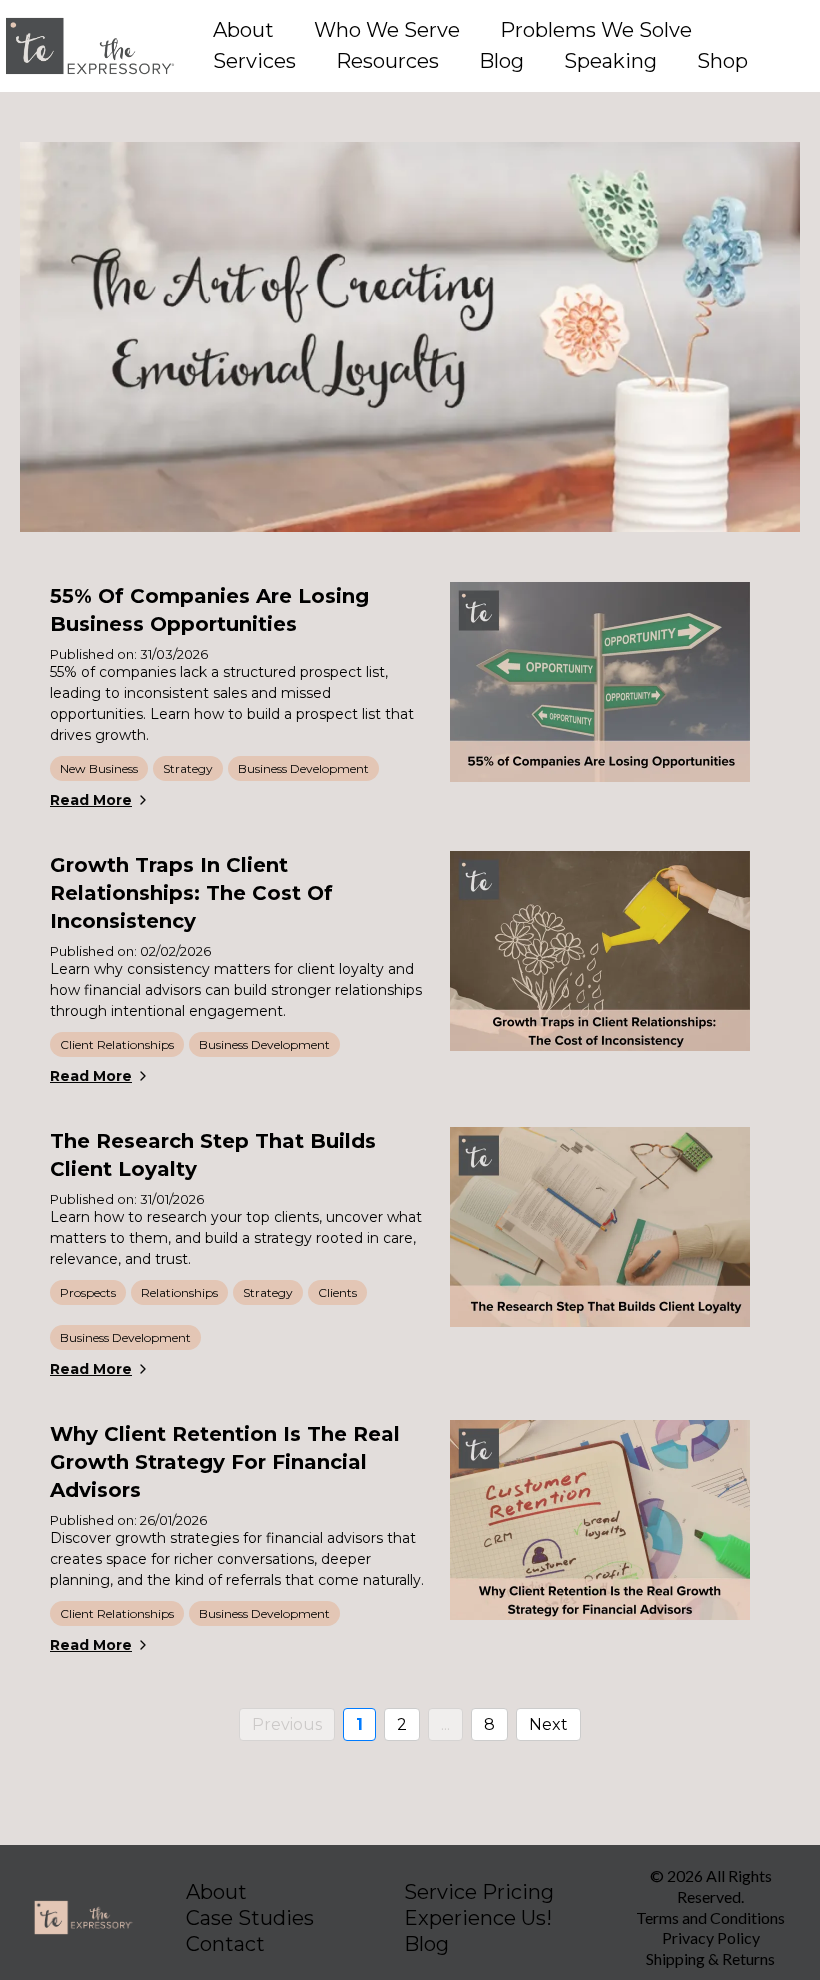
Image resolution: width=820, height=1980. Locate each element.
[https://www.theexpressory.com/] (90, 46)
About (243, 30)
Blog (501, 61)
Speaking (610, 61)
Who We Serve (387, 30)
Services (254, 61)
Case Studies (250, 1918)
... (445, 1724)
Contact (225, 1944)
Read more (91, 800)
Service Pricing (479, 1892)
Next (548, 1724)
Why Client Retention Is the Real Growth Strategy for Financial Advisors (225, 1462)
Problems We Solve (596, 30)
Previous (287, 1724)
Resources (387, 61)
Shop (722, 61)
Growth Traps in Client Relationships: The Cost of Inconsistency (191, 893)
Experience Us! (478, 1918)
